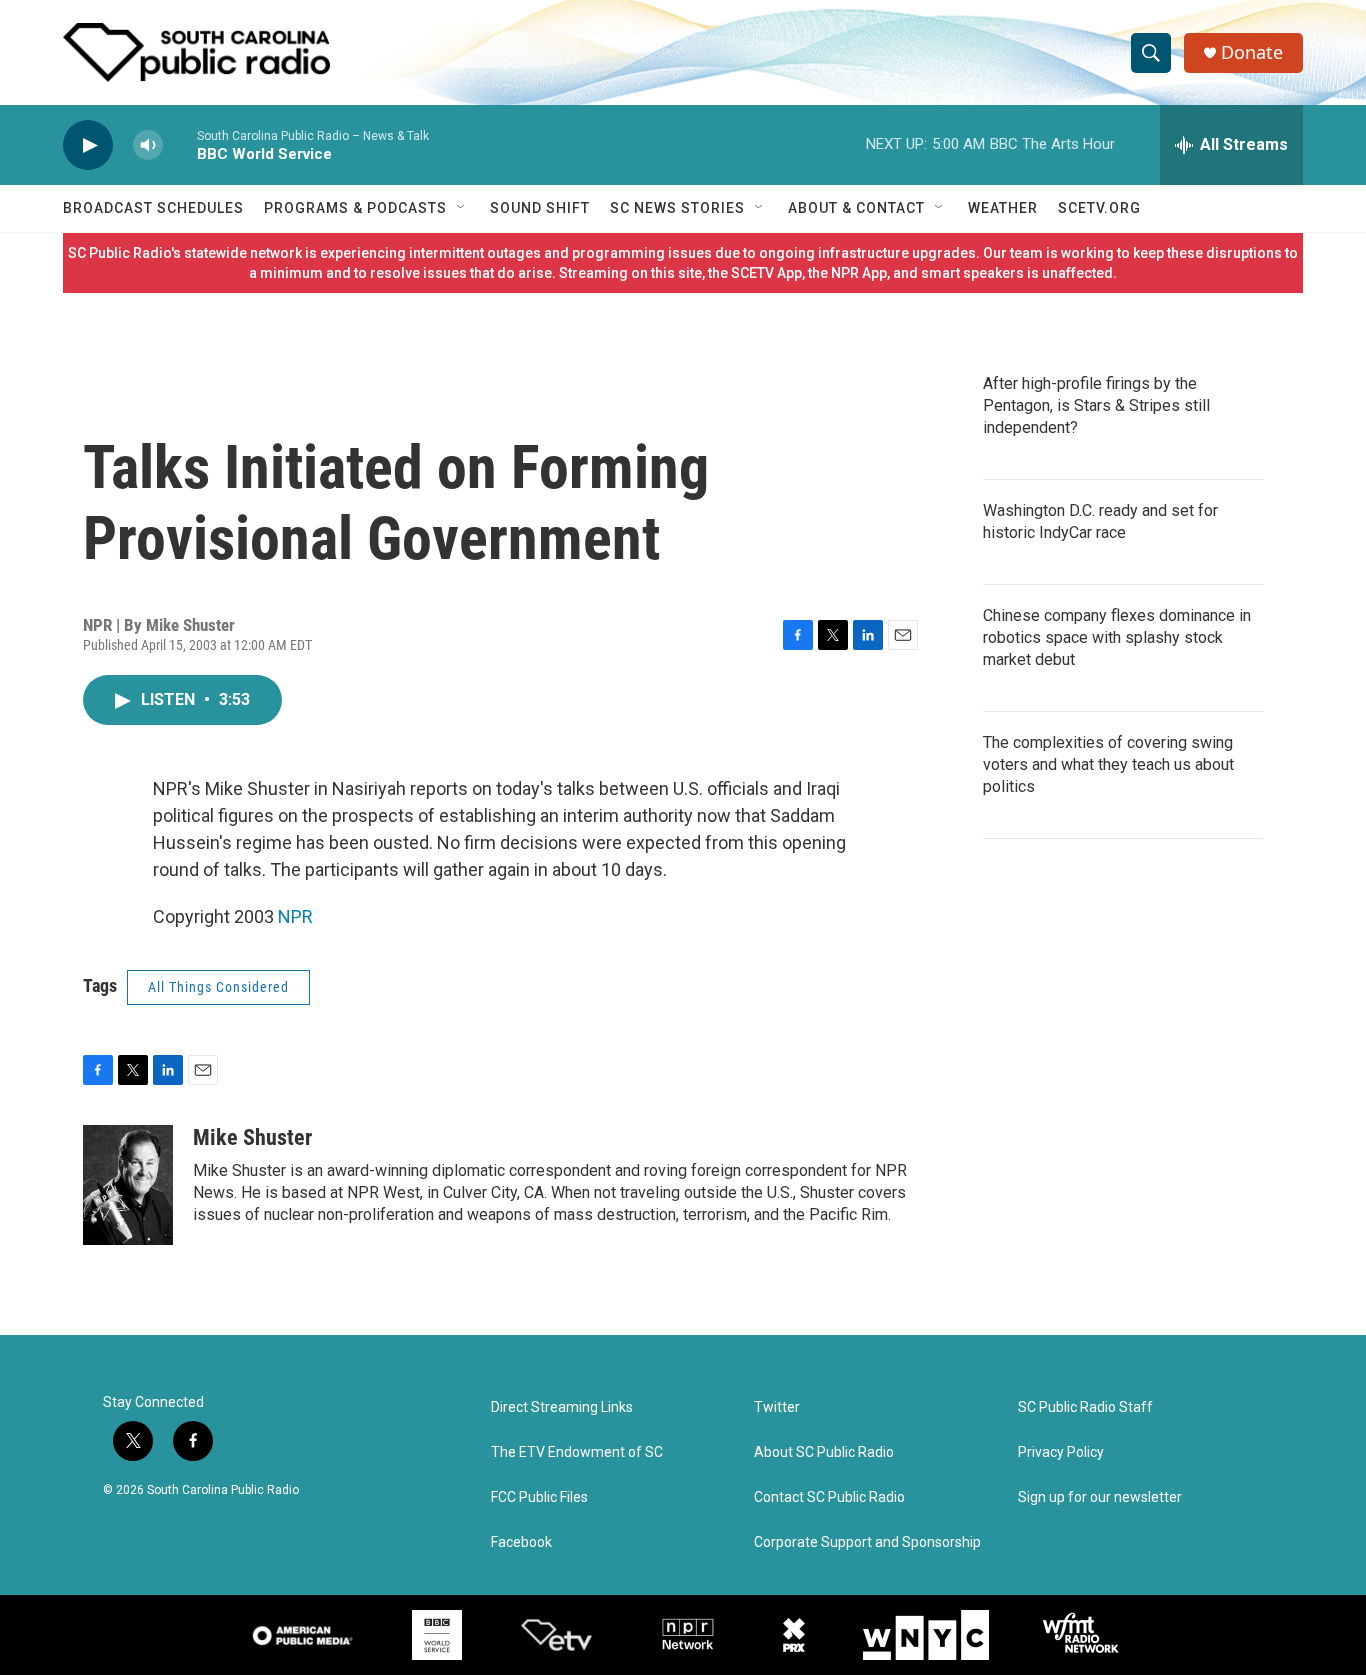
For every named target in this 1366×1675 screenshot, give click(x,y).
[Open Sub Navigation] (462, 208)
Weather (1003, 208)
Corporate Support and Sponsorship (867, 1542)
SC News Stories (677, 208)
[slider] (180, 144)
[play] (88, 145)
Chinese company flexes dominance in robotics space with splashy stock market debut (1117, 637)
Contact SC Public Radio (829, 1497)
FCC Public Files (539, 1497)
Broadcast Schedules (153, 208)
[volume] (148, 145)
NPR (295, 916)
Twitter (777, 1407)
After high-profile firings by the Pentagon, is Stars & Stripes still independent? (1096, 405)
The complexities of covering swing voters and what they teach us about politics (1108, 764)
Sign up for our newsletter (1100, 1497)
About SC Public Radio (824, 1452)
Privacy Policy (1061, 1452)
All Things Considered (218, 987)
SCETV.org (1099, 208)
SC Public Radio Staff (1085, 1407)
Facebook (521, 1542)
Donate (1252, 52)
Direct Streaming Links (562, 1407)
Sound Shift (540, 208)
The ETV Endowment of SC (577, 1452)
